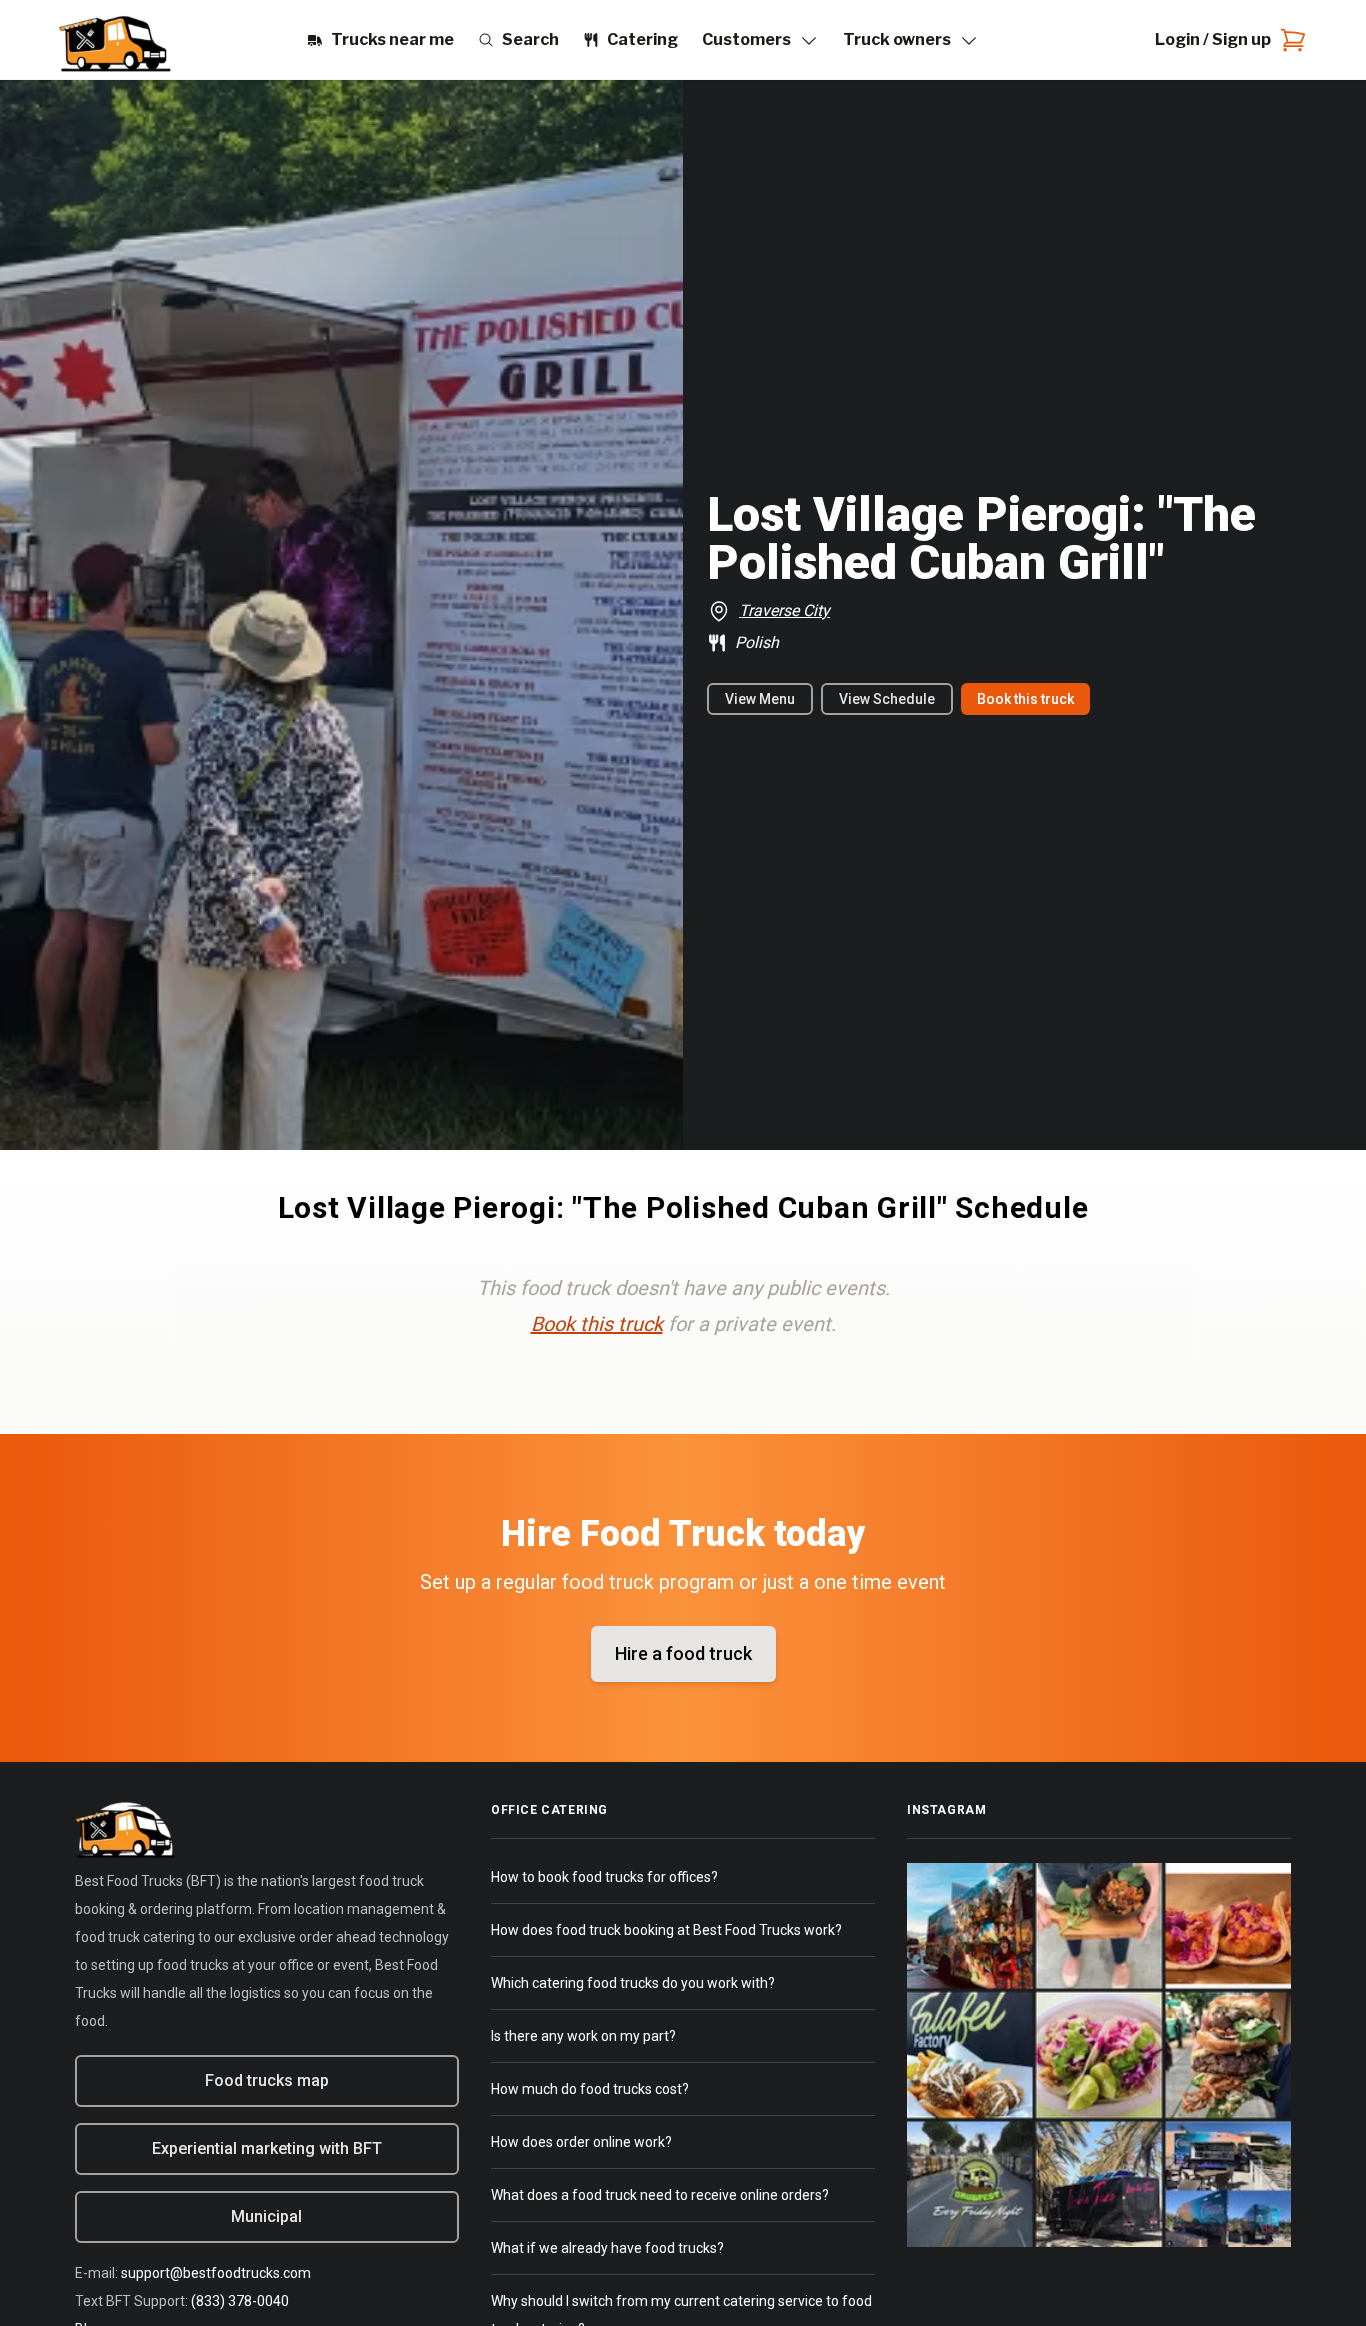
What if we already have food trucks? (607, 2248)
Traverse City (784, 610)
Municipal (266, 2216)
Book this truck (1025, 699)
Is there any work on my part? (583, 2036)
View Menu (760, 699)
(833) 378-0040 (240, 2301)
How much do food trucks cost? (590, 2089)
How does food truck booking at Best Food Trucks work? (666, 1930)
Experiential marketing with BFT (267, 2148)
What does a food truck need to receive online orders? (660, 2195)
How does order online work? (581, 2142)
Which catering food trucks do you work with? (633, 1983)
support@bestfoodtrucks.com (216, 2273)
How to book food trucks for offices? (604, 1877)
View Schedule (887, 699)
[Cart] (1289, 40)
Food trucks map (267, 2080)
